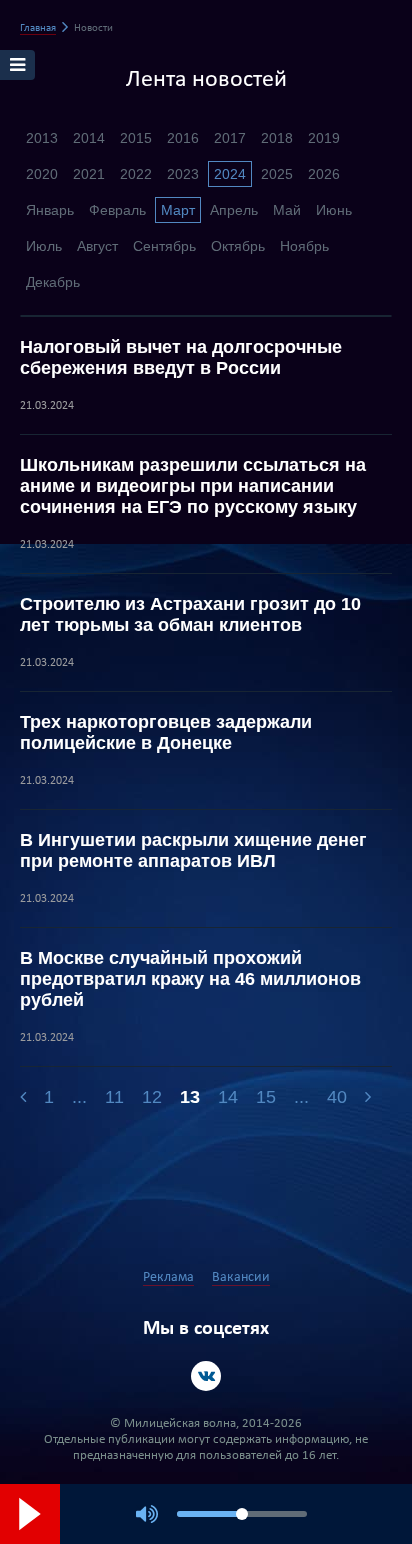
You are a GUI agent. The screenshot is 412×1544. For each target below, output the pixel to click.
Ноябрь (304, 246)
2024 (230, 174)
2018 (277, 138)
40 (337, 1097)
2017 (230, 138)
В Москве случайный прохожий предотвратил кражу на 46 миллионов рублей (190, 979)
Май (287, 210)
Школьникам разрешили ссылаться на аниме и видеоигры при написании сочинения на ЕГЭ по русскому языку (193, 486)
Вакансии (241, 1277)
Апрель (234, 210)
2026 (324, 174)
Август (97, 246)
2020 (42, 174)
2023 (183, 174)
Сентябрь (164, 246)
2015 (136, 138)
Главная (38, 28)
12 (152, 1097)
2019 (324, 138)
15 (266, 1097)
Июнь (334, 210)
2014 (89, 138)
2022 (136, 174)
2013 (42, 138)
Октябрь (238, 246)
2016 (183, 138)
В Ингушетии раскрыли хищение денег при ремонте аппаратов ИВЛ (193, 850)
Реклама (168, 1277)
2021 (89, 174)
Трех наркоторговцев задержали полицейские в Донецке (166, 732)
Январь (50, 210)
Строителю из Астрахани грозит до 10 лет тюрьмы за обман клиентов (190, 614)
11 (114, 1097)
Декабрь (53, 282)
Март (178, 210)
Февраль (117, 210)
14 (228, 1097)
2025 (277, 174)
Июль (44, 246)
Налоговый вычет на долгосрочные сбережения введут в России (181, 357)
